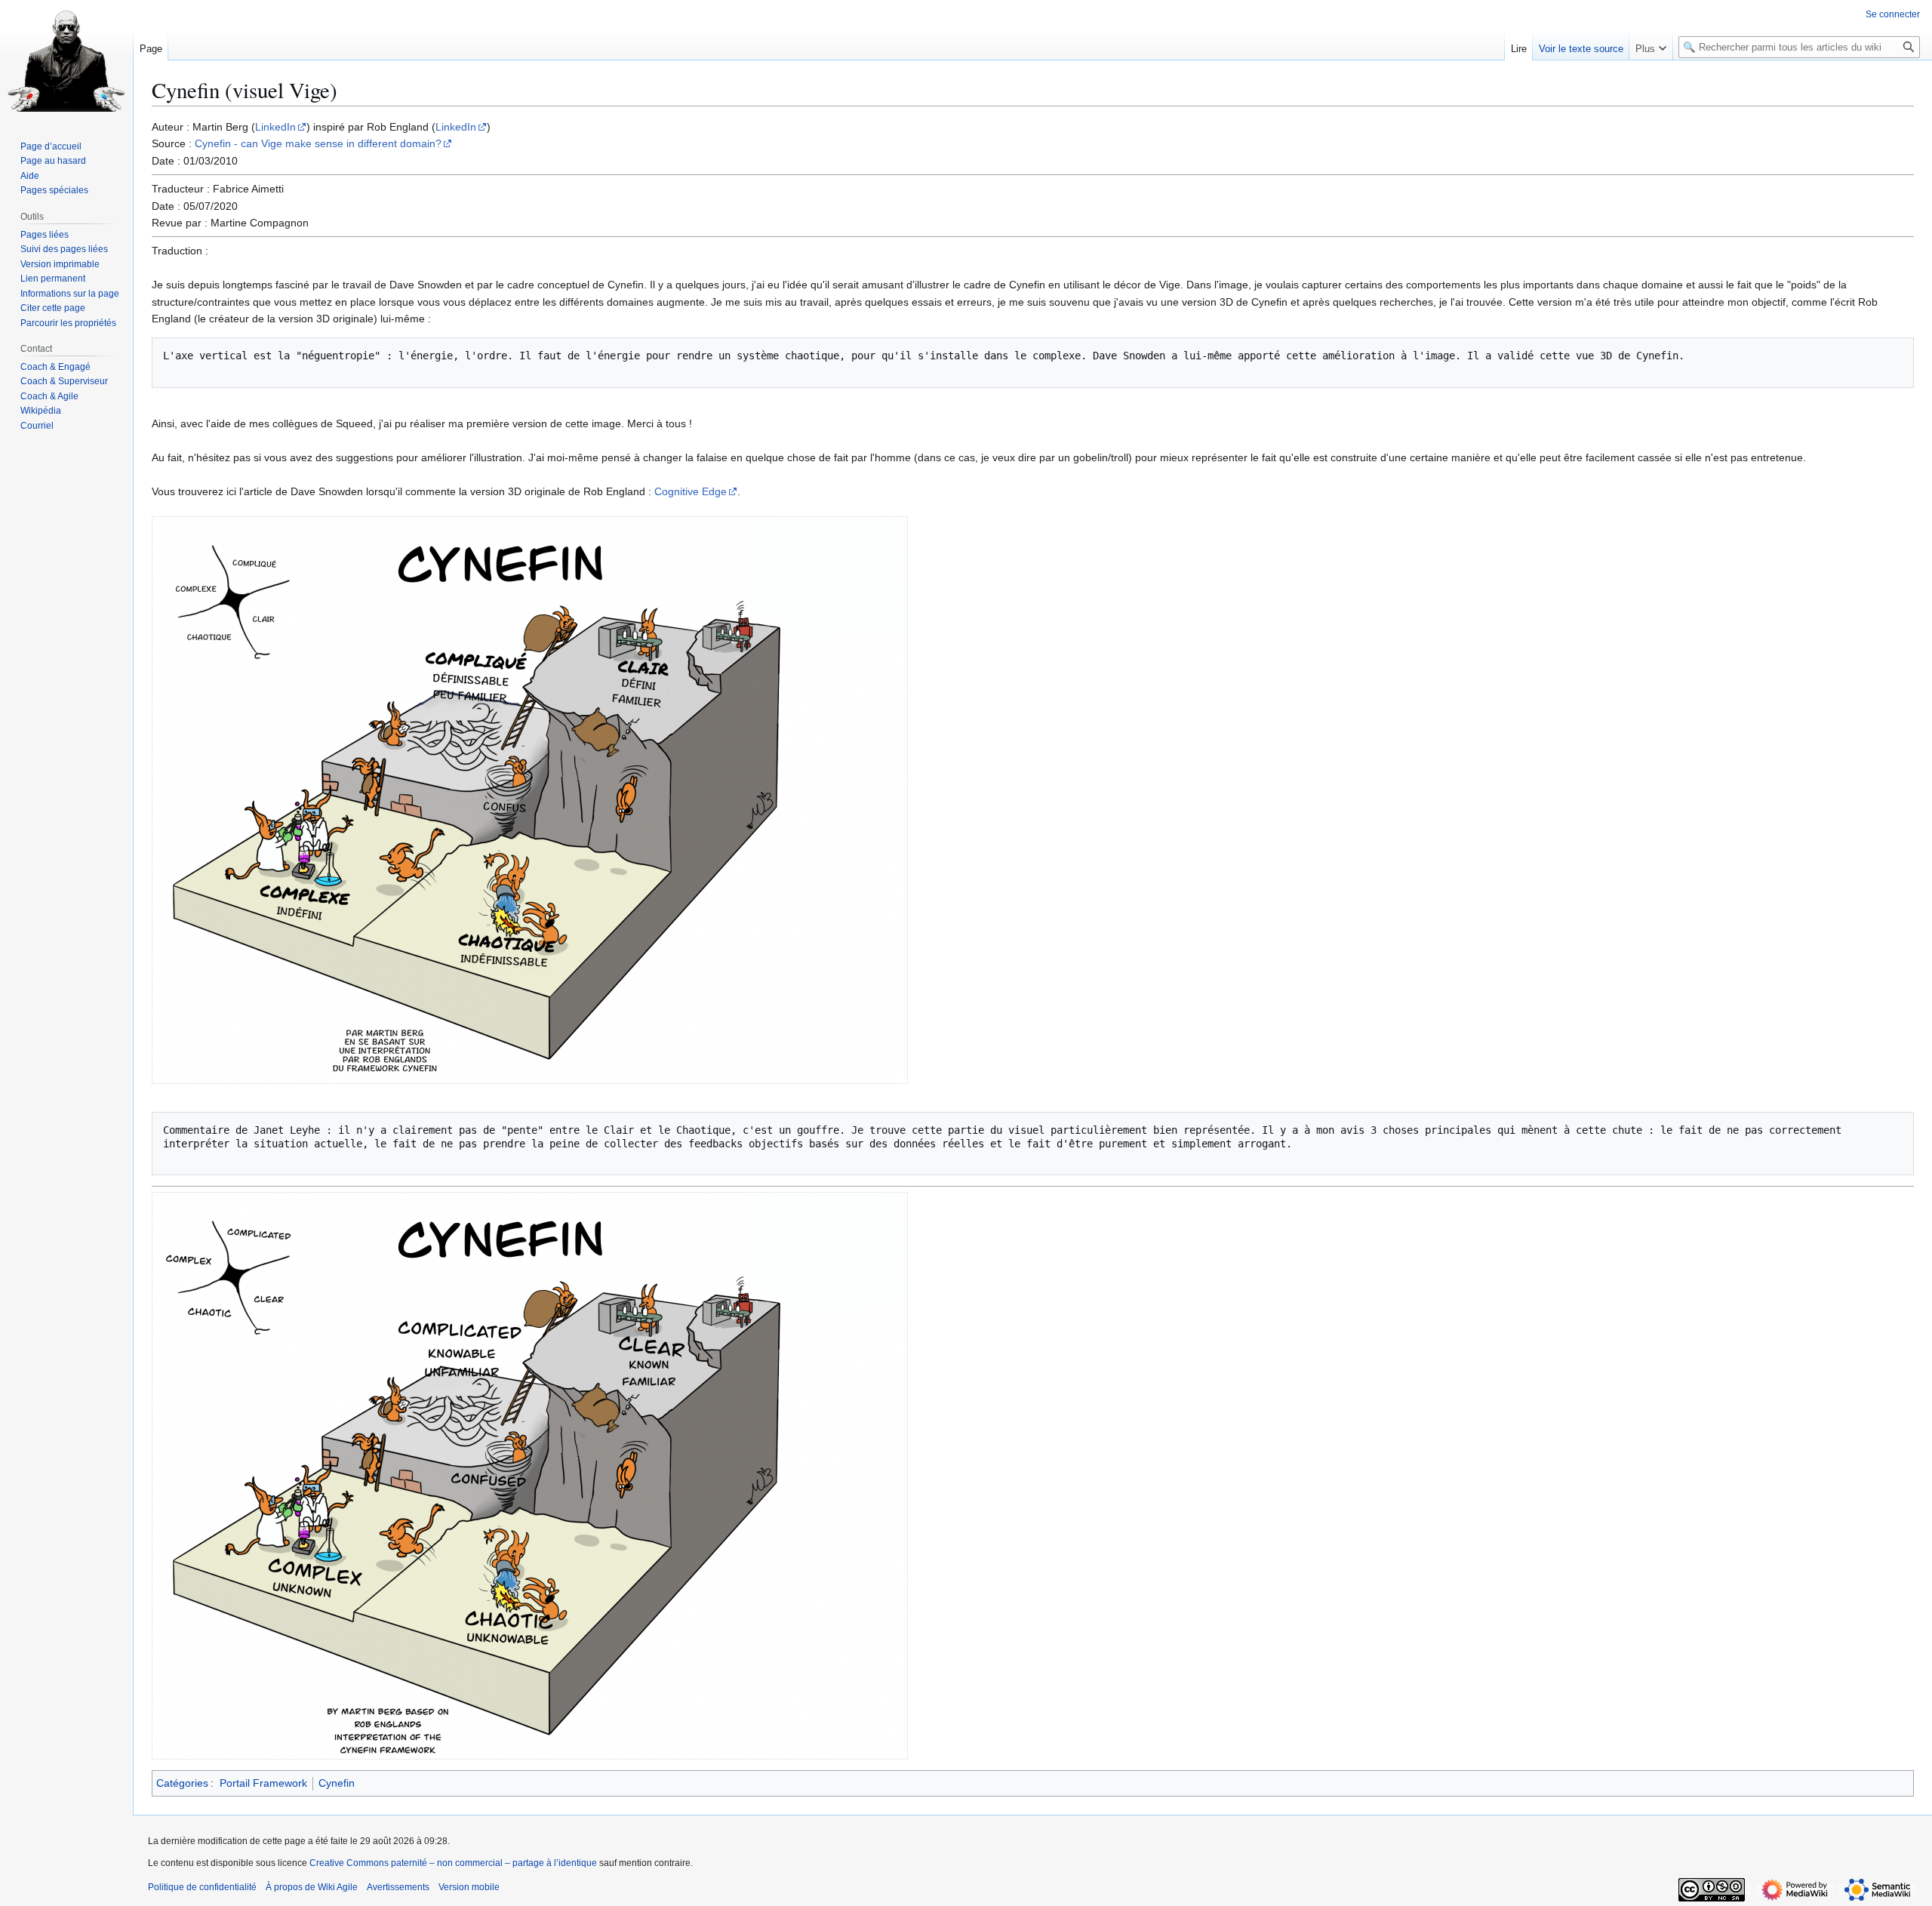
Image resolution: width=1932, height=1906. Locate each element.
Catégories (182, 1783)
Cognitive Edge (691, 491)
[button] (1651, 45)
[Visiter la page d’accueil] (66, 60)
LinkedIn (275, 127)
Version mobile (469, 1887)
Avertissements (398, 1887)
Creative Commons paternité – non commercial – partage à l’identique (453, 1863)
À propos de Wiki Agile (312, 1887)
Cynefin (337, 1783)
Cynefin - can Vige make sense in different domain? (318, 143)
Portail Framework (263, 1783)
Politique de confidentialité (202, 1887)
